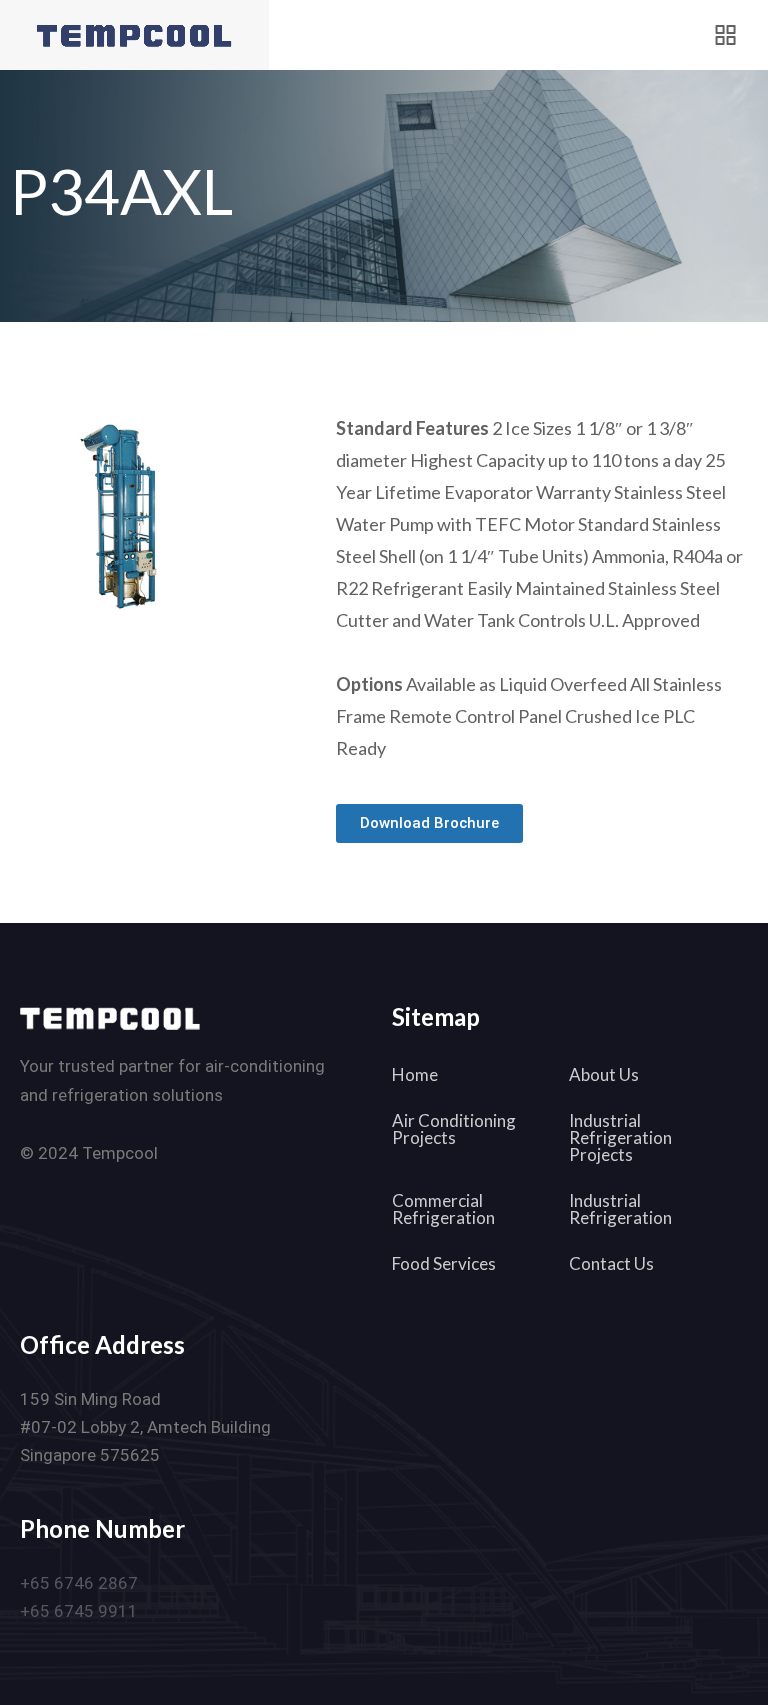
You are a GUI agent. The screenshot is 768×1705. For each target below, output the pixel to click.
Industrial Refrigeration (620, 1209)
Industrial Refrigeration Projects (620, 1137)
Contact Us (611, 1263)
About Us (604, 1074)
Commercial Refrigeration (443, 1209)
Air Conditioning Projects (454, 1129)
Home (415, 1074)
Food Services (444, 1263)
